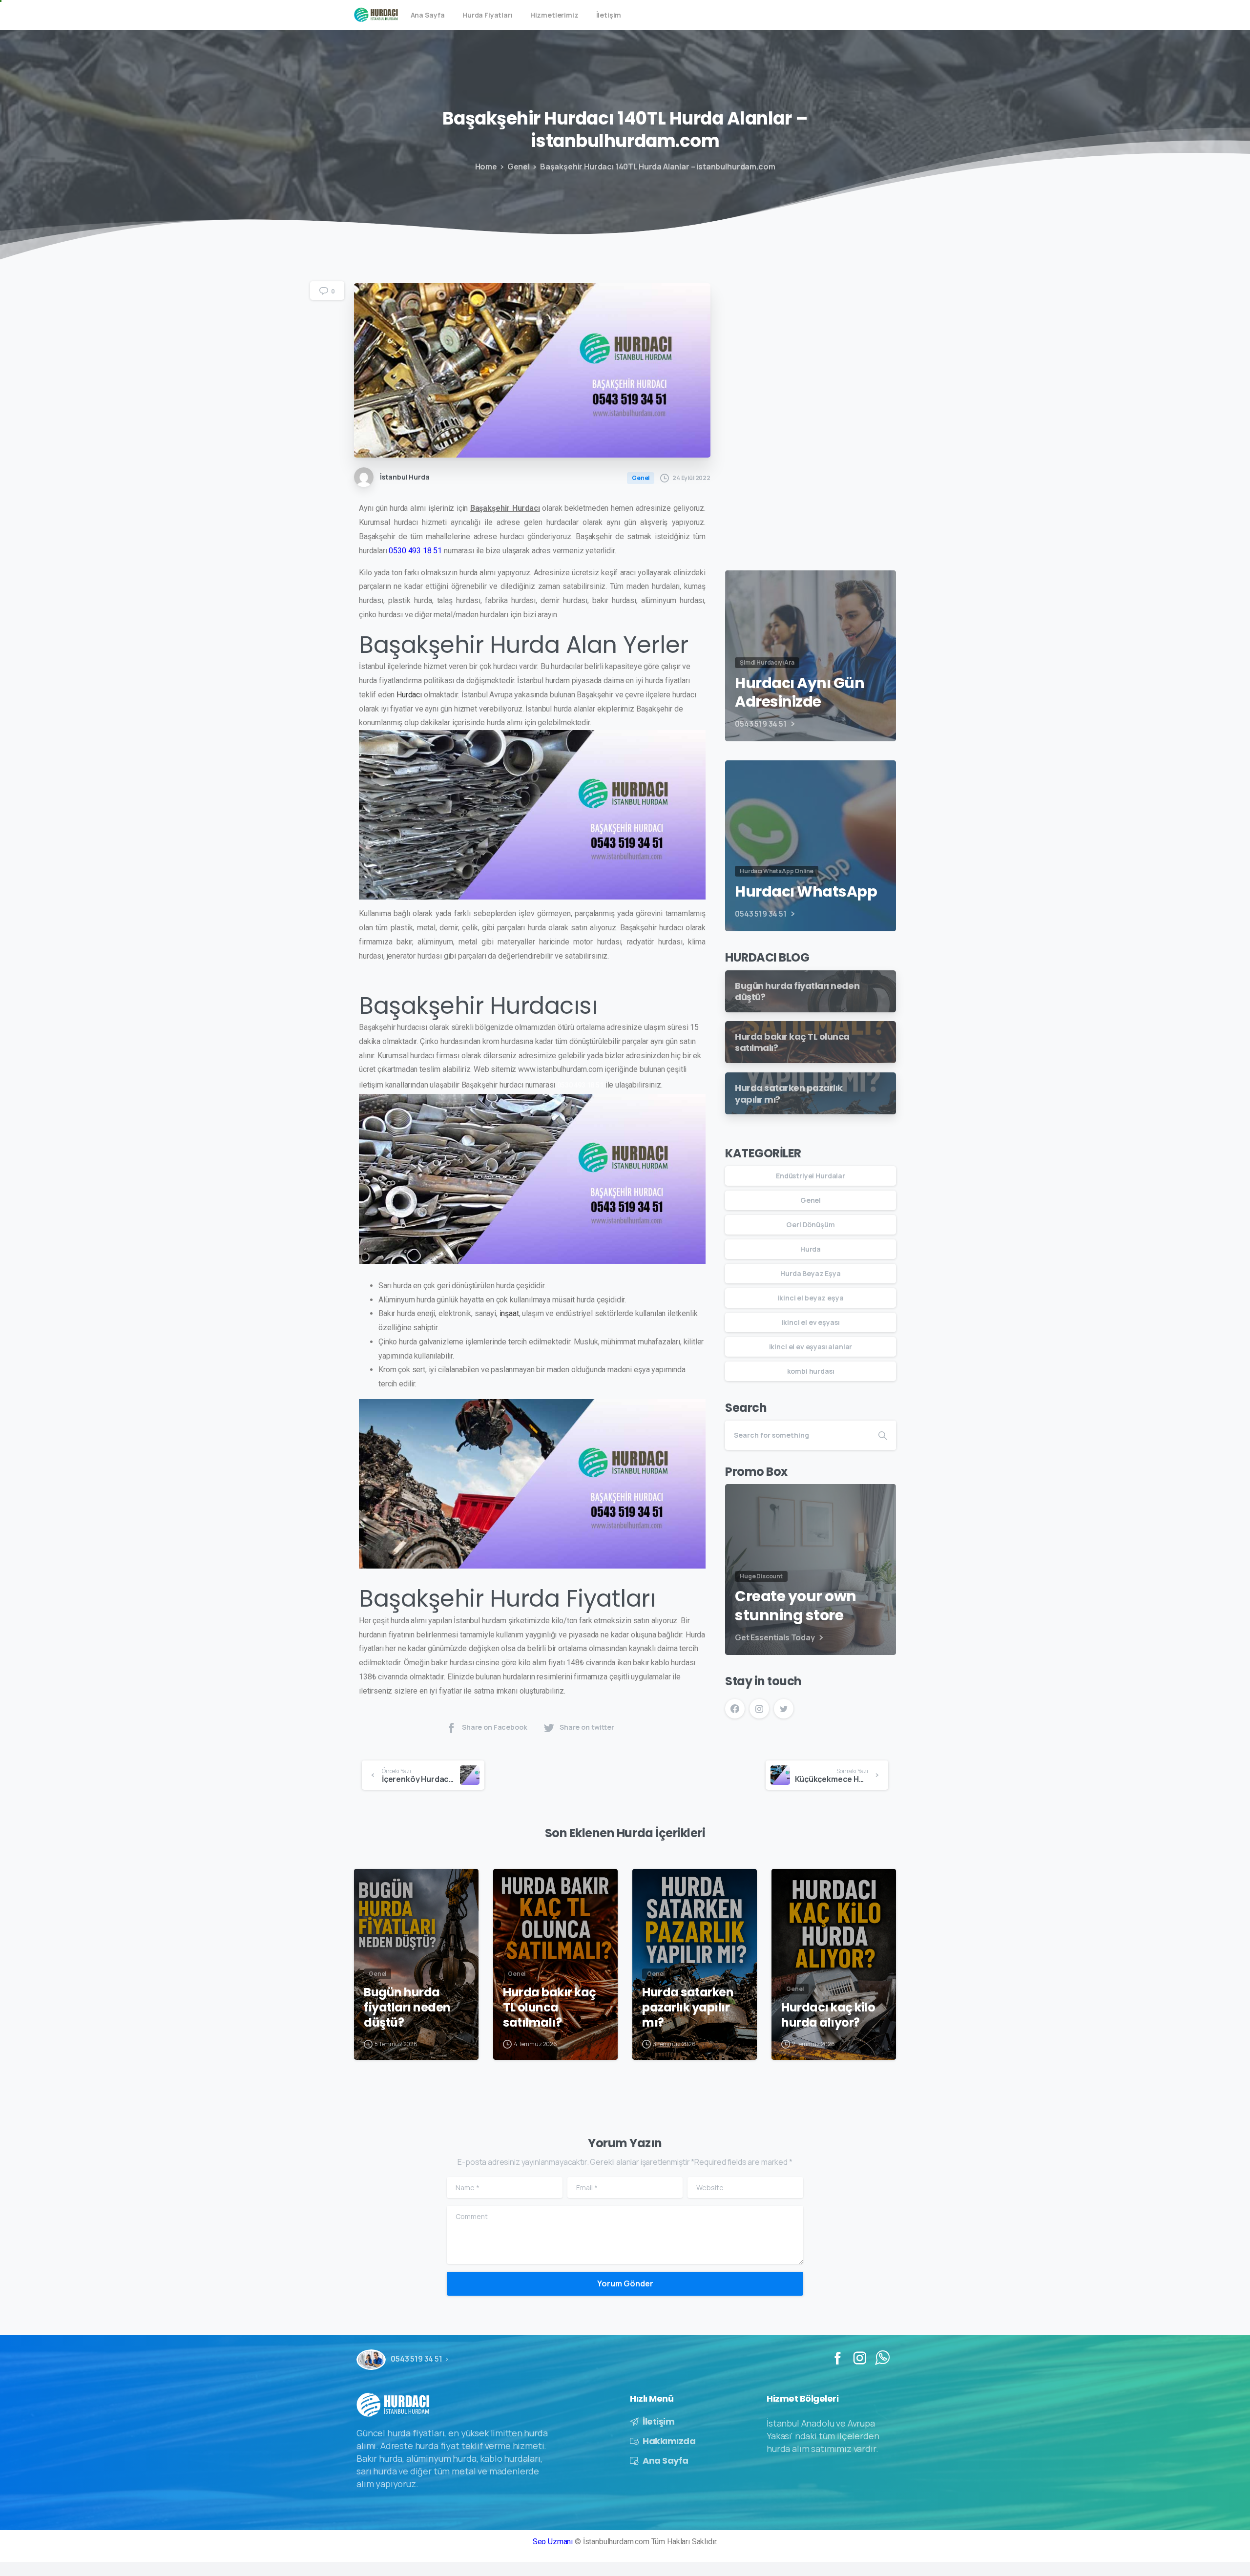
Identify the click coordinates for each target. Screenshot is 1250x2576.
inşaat (509, 1313)
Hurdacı (409, 695)
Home (486, 167)
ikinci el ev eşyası (811, 1322)
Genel (519, 167)
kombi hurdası (811, 1371)
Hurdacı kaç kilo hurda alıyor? (828, 2015)
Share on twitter (587, 1727)
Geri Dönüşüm (810, 1225)
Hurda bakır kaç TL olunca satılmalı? (550, 2008)
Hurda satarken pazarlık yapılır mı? (688, 2008)
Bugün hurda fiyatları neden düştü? (407, 2008)
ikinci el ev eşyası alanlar (811, 1347)
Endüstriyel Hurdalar (811, 1176)
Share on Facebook (494, 1727)
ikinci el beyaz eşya (811, 1298)
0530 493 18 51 (580, 1085)
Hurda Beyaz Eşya (810, 1273)
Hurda (811, 1249)
